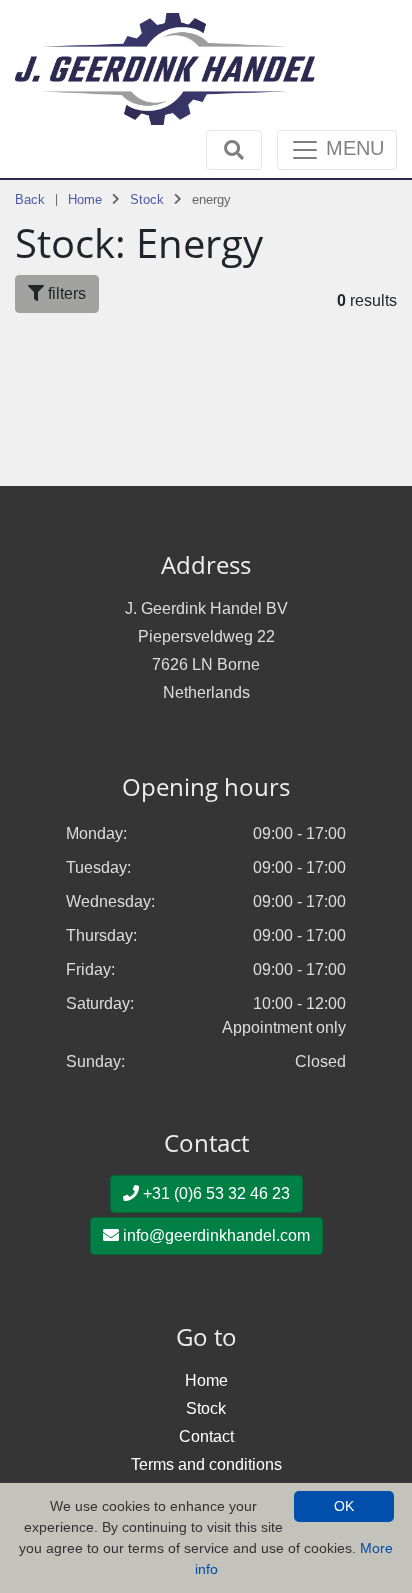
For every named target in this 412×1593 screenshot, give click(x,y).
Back (30, 199)
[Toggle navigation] (234, 150)
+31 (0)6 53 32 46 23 (214, 1193)
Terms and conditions (206, 1464)
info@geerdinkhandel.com (214, 1235)
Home (85, 199)
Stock (147, 199)
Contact (206, 1436)
